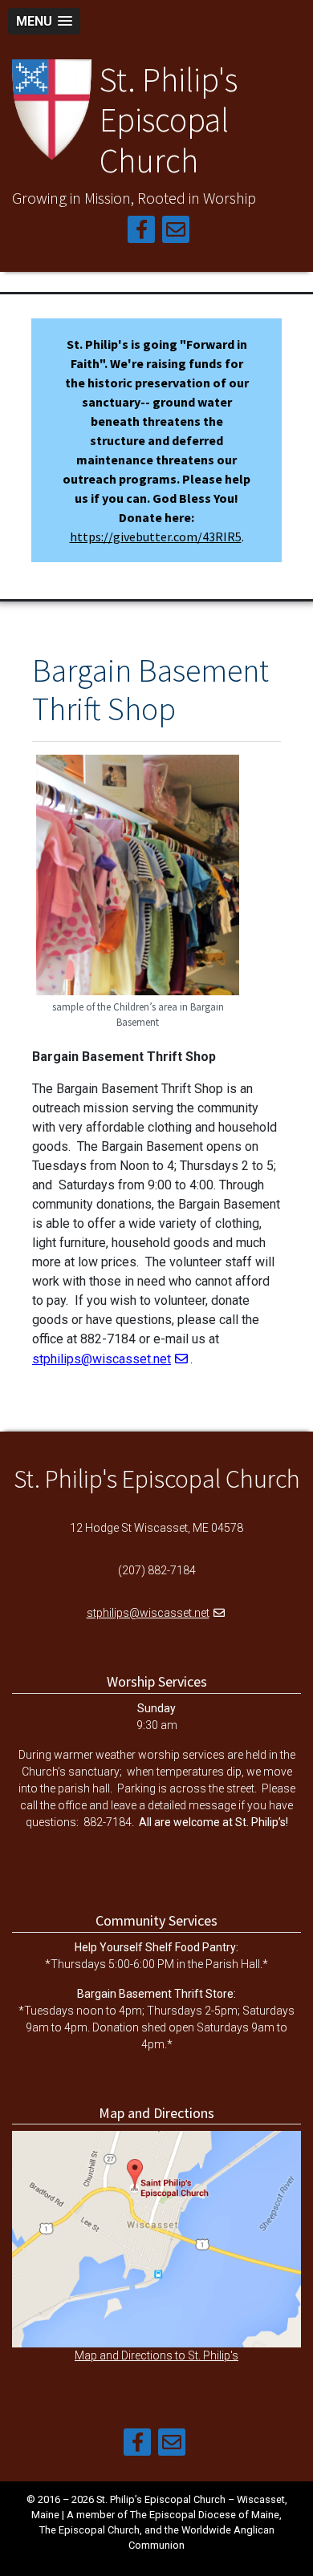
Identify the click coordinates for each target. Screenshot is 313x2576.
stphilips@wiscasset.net (102, 1359)
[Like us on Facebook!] (141, 232)
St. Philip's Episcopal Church (169, 120)
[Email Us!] (176, 232)
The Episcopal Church (89, 2530)
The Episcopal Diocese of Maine (205, 2515)
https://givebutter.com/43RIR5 (156, 537)
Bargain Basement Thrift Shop (150, 690)
